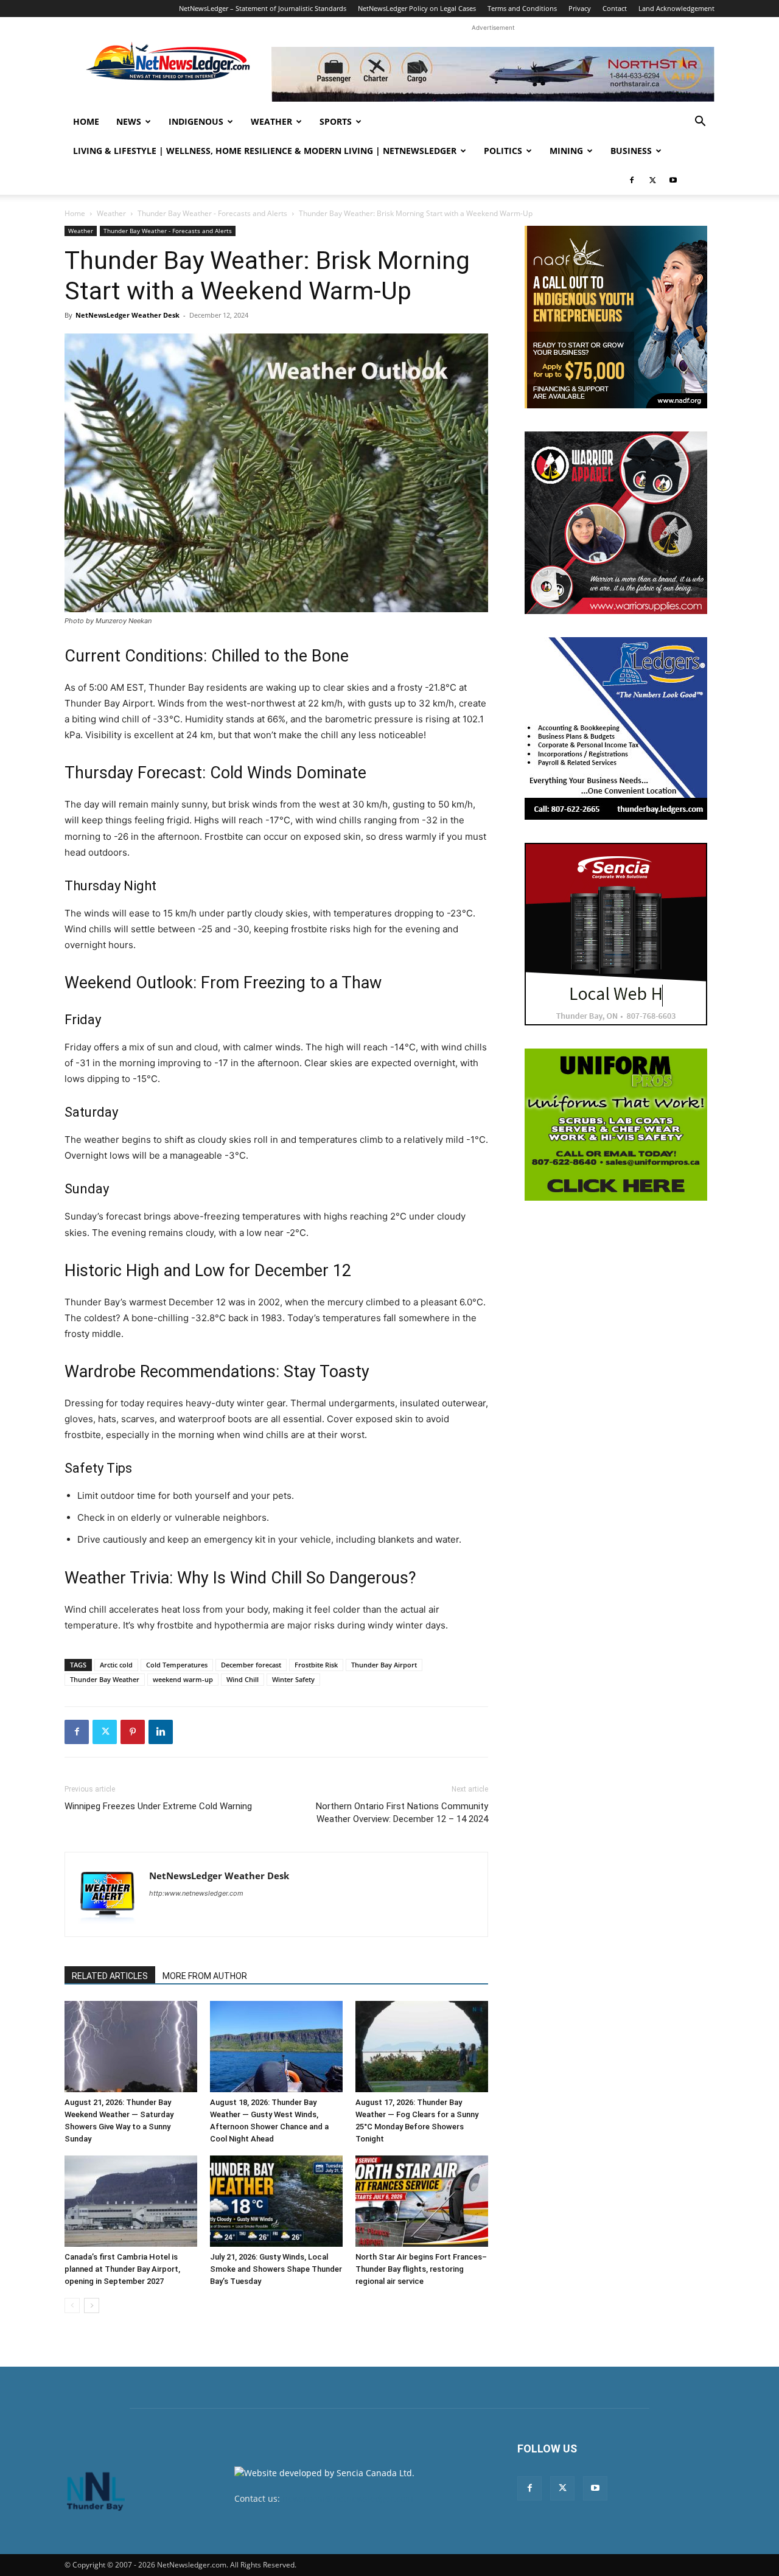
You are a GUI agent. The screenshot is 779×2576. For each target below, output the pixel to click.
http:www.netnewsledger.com (196, 1893)
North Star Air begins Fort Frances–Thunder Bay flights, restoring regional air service (421, 2269)
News (129, 121)
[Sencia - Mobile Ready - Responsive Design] (616, 934)
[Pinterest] (133, 1732)
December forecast (251, 1665)
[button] (700, 123)
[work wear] (616, 523)
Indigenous (196, 121)
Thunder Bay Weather (105, 1679)
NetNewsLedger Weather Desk (128, 315)
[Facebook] (632, 180)
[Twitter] (652, 180)
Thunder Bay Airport (384, 1665)
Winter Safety (293, 1679)
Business (631, 151)
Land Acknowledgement (676, 8)
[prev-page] (72, 2305)
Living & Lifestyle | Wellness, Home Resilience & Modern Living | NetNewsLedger (265, 151)
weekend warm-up (183, 1679)
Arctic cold (116, 1665)
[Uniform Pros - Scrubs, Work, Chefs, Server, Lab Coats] (616, 1125)
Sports (336, 121)
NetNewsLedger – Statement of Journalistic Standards (263, 8)
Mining (566, 151)
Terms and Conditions (522, 8)
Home (86, 121)
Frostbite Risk (316, 1665)
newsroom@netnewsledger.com (348, 2498)
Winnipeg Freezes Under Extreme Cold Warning (158, 1806)
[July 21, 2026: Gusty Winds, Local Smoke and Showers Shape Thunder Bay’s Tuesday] (276, 2201)
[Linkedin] (161, 1732)
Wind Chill (243, 1679)
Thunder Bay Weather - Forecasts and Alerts (212, 213)
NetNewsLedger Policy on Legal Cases (417, 8)
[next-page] (92, 2305)
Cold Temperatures (177, 1665)
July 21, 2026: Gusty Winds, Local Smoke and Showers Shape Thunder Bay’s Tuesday (276, 2269)
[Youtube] (673, 180)
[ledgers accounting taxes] (616, 728)
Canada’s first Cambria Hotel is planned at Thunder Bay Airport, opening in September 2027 (122, 2269)
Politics (503, 151)
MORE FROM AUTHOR (205, 1976)
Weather (271, 121)
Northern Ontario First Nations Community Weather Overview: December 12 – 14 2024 (402, 1813)
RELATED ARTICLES (110, 1976)
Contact (615, 8)
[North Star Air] (493, 74)
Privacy (580, 8)
